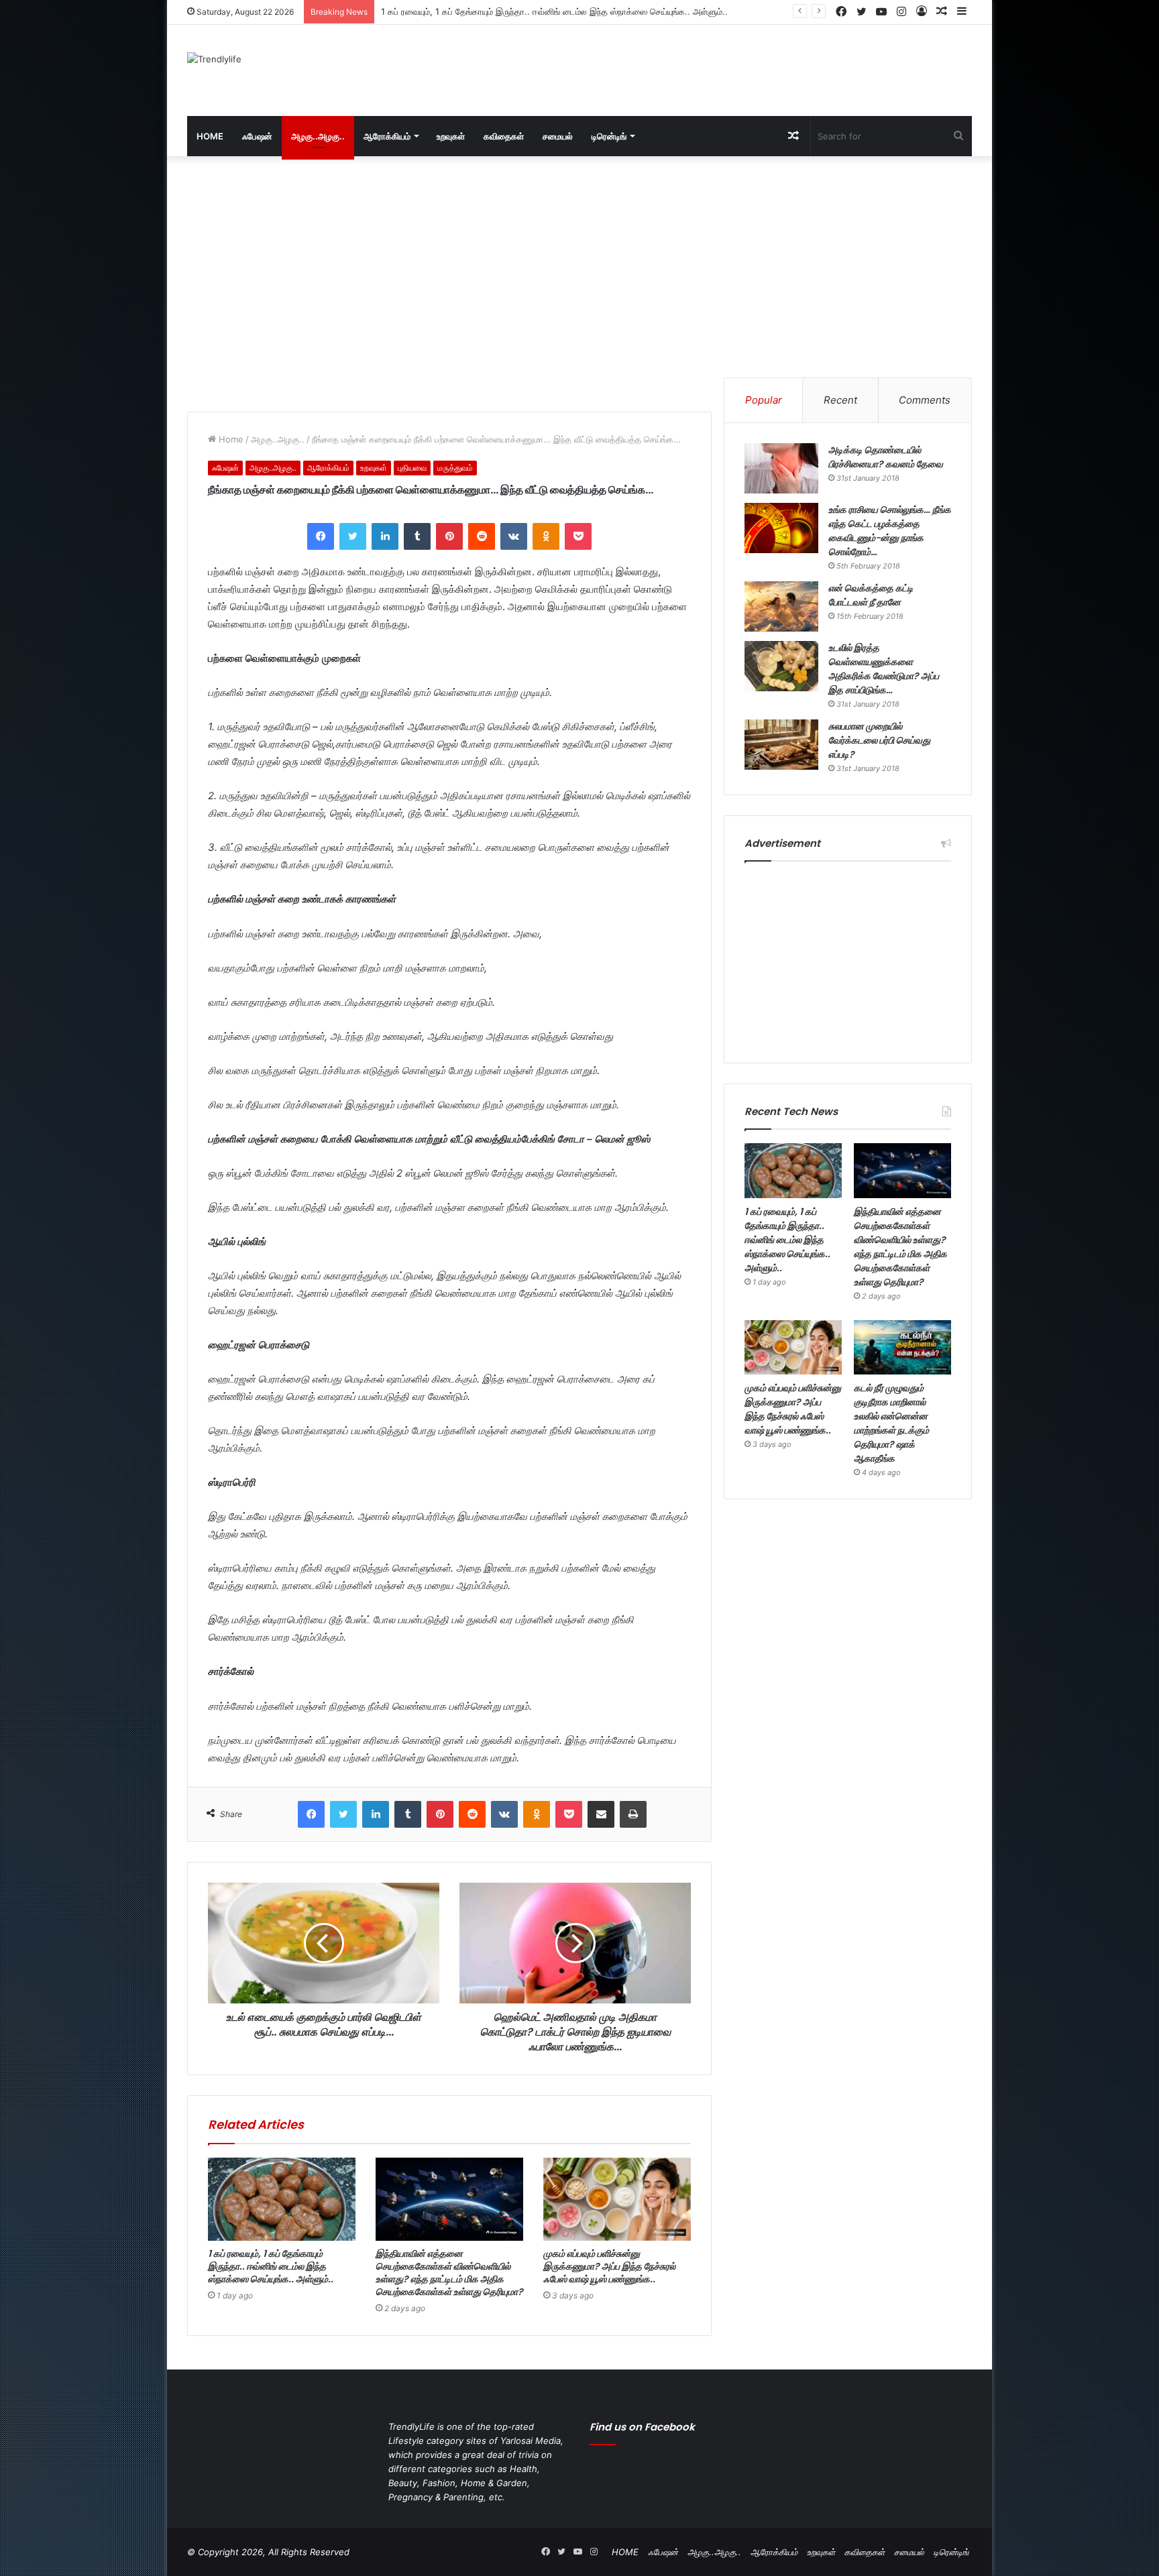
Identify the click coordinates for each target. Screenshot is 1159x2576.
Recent (840, 400)
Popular (764, 400)
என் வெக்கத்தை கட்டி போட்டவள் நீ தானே (871, 595)
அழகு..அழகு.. (318, 136)
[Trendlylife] (214, 59)
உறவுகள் (451, 136)
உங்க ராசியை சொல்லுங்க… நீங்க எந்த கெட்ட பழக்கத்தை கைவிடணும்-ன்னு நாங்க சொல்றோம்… (890, 531)
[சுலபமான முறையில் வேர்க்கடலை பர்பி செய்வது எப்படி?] (781, 745)
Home (230, 439)
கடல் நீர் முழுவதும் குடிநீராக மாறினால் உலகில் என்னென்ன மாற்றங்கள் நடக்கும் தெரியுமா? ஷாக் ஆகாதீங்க (891, 1423)
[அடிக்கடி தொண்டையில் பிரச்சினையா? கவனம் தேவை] (781, 468)
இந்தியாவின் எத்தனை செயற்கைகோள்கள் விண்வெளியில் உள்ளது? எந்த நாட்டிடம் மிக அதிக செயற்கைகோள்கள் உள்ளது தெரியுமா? (617, 11)
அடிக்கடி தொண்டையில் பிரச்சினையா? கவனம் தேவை (886, 457)
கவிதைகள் (504, 136)
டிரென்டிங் (609, 136)
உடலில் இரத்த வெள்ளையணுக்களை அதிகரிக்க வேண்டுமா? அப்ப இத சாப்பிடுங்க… (884, 669)
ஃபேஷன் (257, 136)
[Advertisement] (714, 68)
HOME (210, 136)
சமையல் (558, 136)
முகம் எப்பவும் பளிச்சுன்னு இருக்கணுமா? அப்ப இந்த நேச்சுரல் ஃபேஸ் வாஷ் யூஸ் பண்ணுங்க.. (609, 2266)
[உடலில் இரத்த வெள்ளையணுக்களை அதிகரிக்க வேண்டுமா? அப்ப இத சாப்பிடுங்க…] (781, 666)
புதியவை (412, 468)
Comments (925, 400)
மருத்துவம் (455, 468)
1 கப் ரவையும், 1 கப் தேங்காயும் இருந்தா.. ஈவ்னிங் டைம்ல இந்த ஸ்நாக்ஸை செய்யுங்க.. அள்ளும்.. (271, 2266)
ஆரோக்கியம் (387, 136)
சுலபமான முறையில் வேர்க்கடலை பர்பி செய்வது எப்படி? (879, 740)
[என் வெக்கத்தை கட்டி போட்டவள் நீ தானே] (781, 606)
